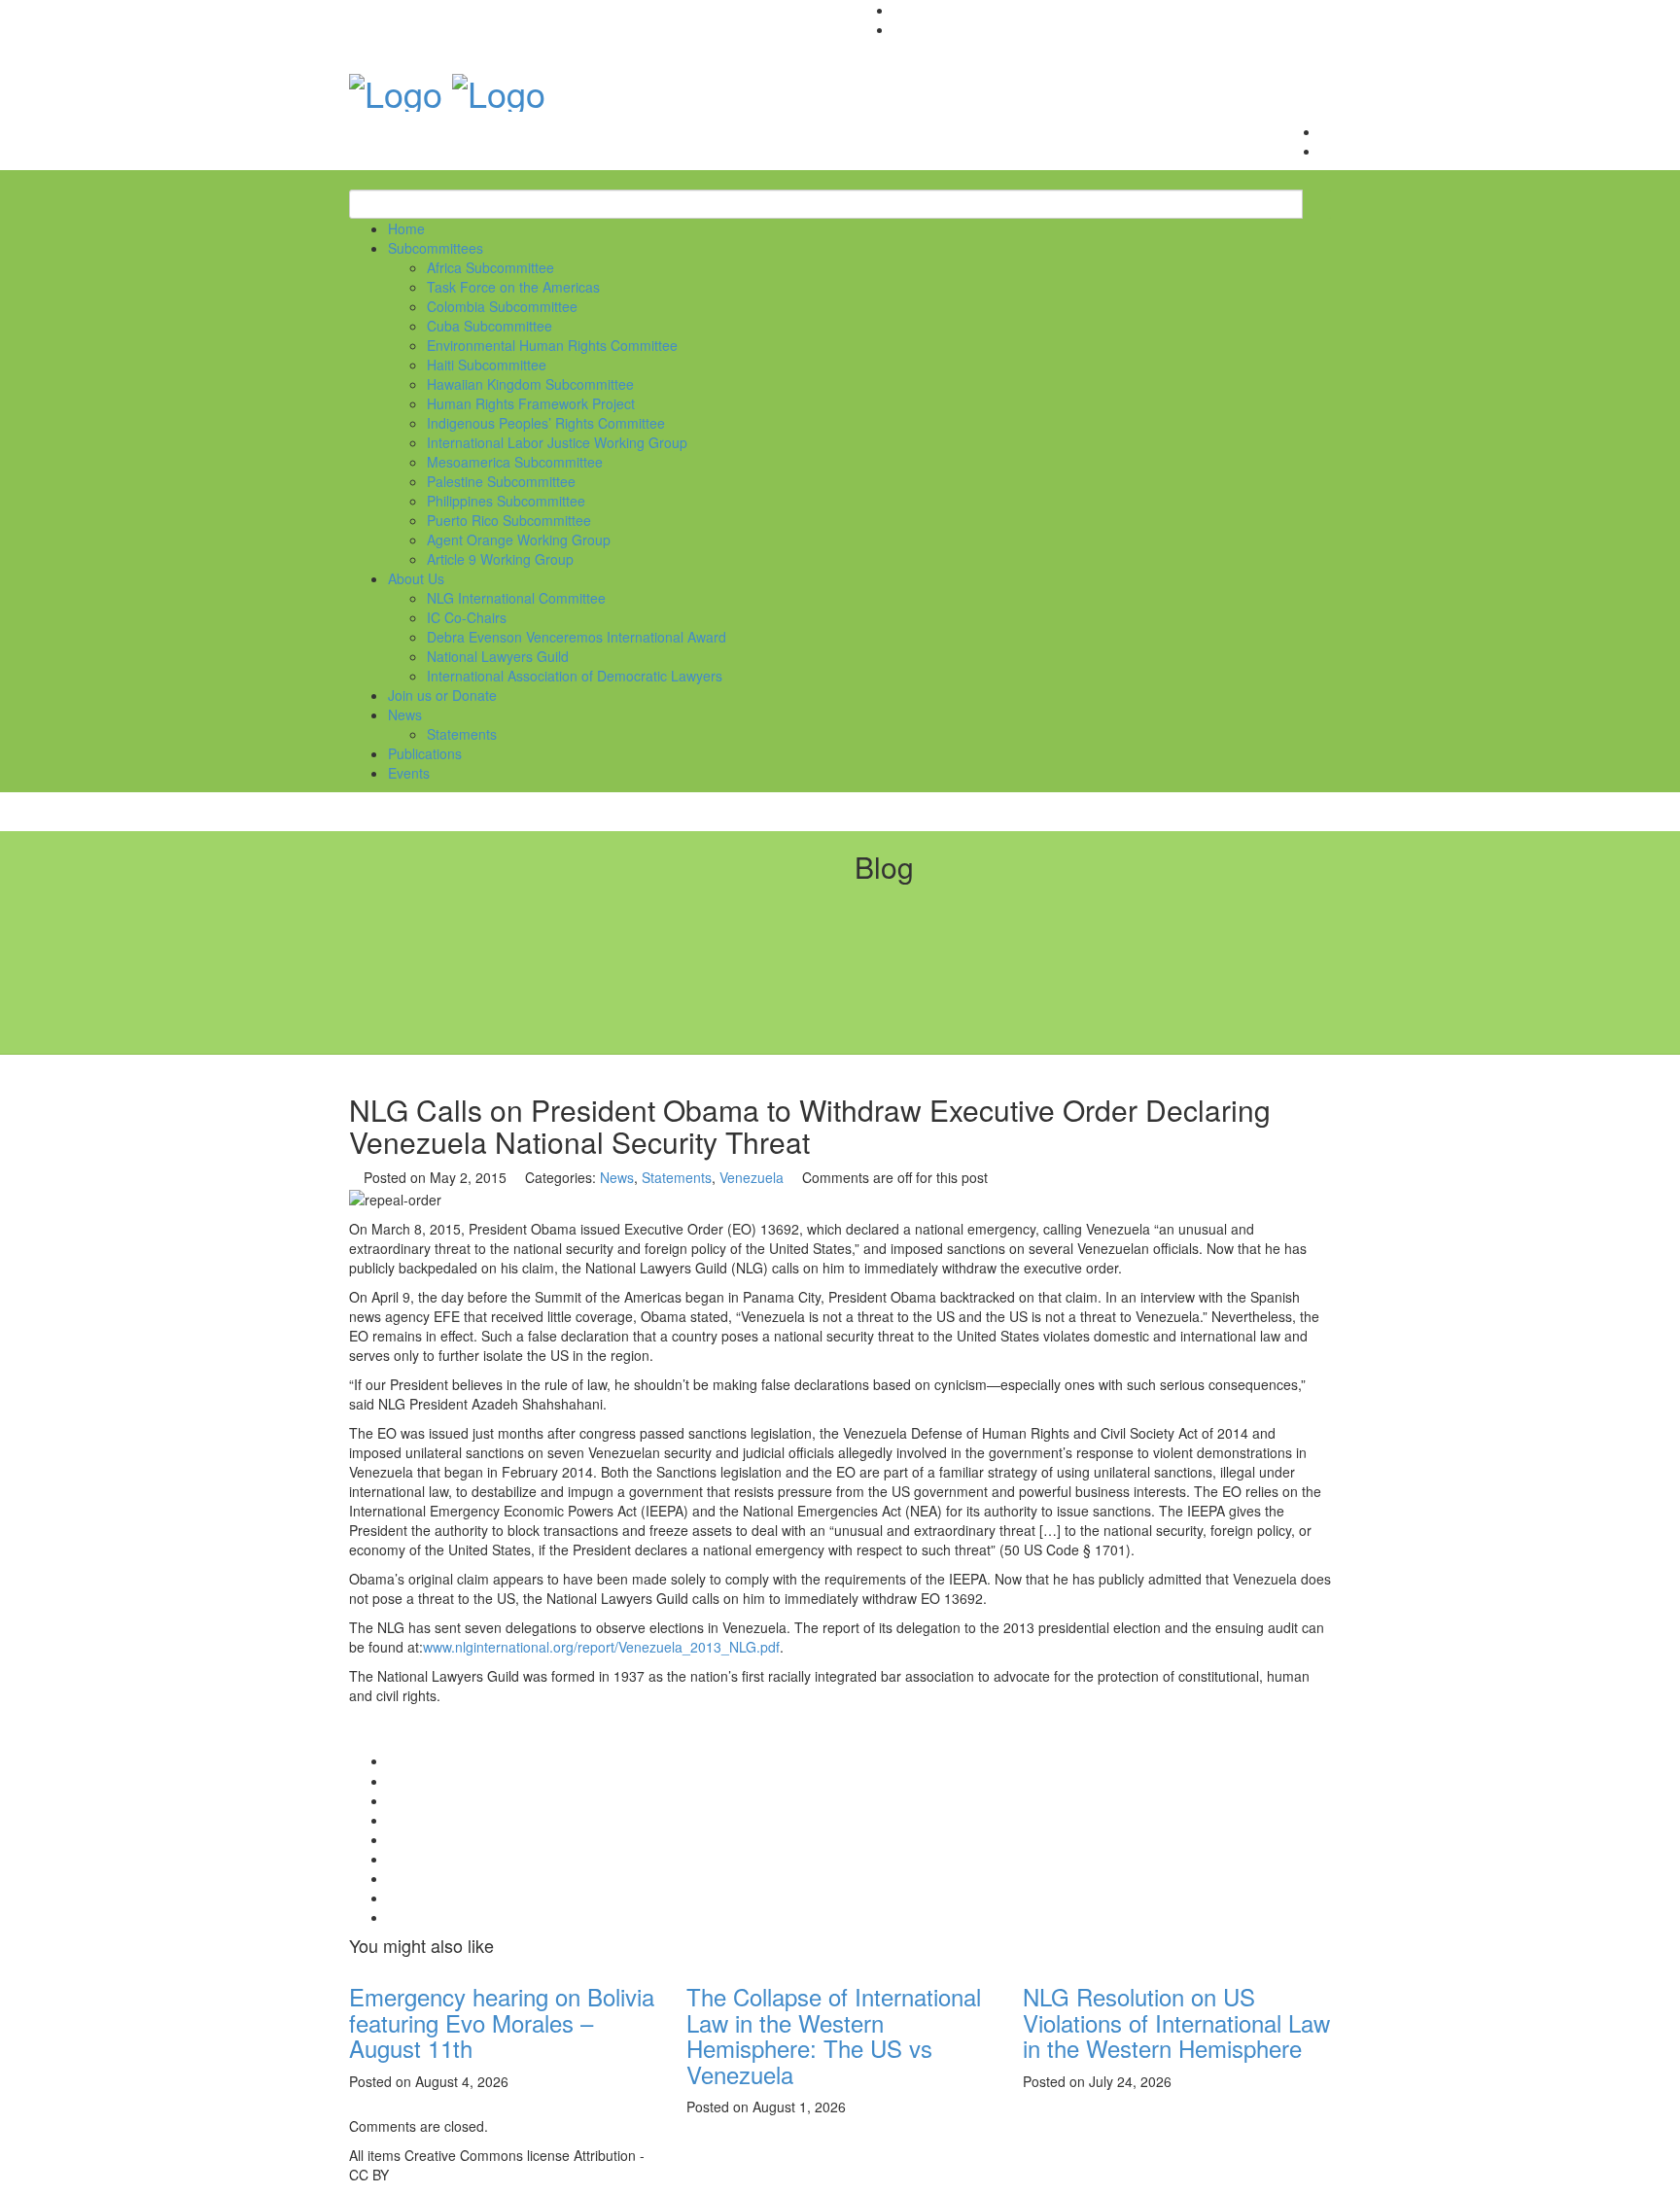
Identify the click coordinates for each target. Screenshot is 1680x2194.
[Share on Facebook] (393, 1781)
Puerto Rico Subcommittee (509, 520)
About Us (416, 578)
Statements (462, 734)
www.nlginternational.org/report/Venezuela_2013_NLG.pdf (601, 1647)
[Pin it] (393, 1859)
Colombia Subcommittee (502, 306)
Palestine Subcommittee (501, 481)
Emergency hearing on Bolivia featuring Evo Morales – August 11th (502, 2022)
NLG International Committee (516, 598)
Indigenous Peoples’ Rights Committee (546, 423)
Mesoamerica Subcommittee (515, 462)
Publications (425, 753)
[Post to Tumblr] (393, 1839)
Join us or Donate (442, 695)
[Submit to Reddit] (393, 1878)
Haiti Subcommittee (487, 365)
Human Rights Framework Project (531, 403)
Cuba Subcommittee (490, 326)
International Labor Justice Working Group (557, 442)
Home (406, 228)
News (405, 714)
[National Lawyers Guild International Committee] (396, 87)
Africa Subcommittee (490, 267)
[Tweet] (393, 1800)
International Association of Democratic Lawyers (575, 676)
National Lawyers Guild (498, 656)
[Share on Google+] (393, 1820)
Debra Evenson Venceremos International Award (577, 637)
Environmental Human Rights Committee (552, 345)
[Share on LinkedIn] (393, 1898)
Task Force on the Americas (513, 287)
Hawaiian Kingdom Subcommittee (530, 384)
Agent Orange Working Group (519, 540)
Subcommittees (436, 248)
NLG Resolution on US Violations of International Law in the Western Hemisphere (1176, 2022)
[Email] (393, 1917)
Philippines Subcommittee (506, 501)
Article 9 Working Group (500, 559)
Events (409, 773)
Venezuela (752, 1177)
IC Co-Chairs (467, 617)
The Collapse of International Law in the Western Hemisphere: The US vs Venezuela (834, 2035)
